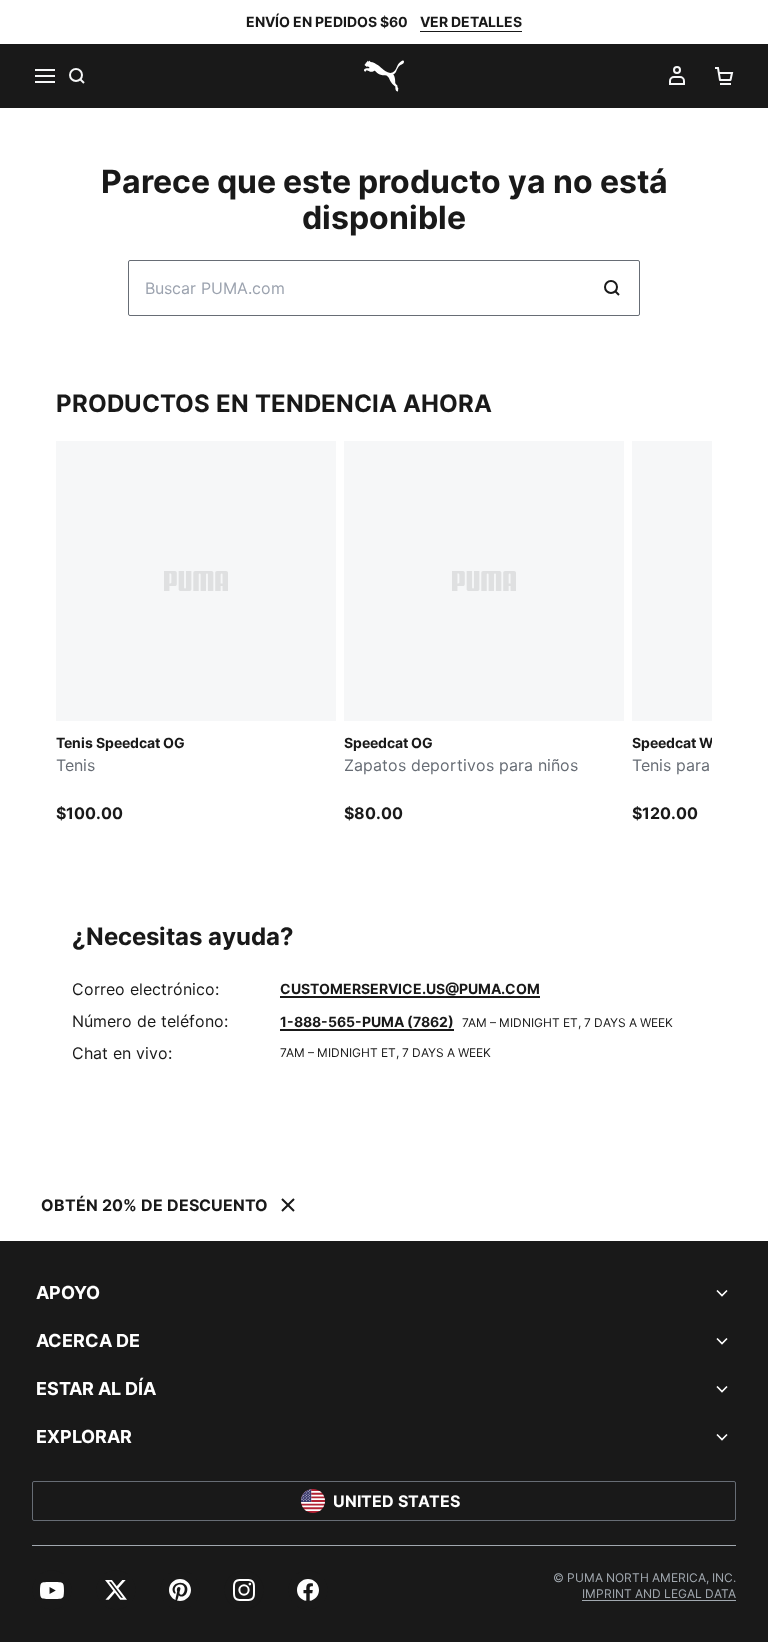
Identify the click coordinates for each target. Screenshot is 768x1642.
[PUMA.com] (384, 76)
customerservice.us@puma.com (410, 988)
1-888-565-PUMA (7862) (367, 1021)
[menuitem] (52, 1590)
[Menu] (44, 76)
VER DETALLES (471, 21)
